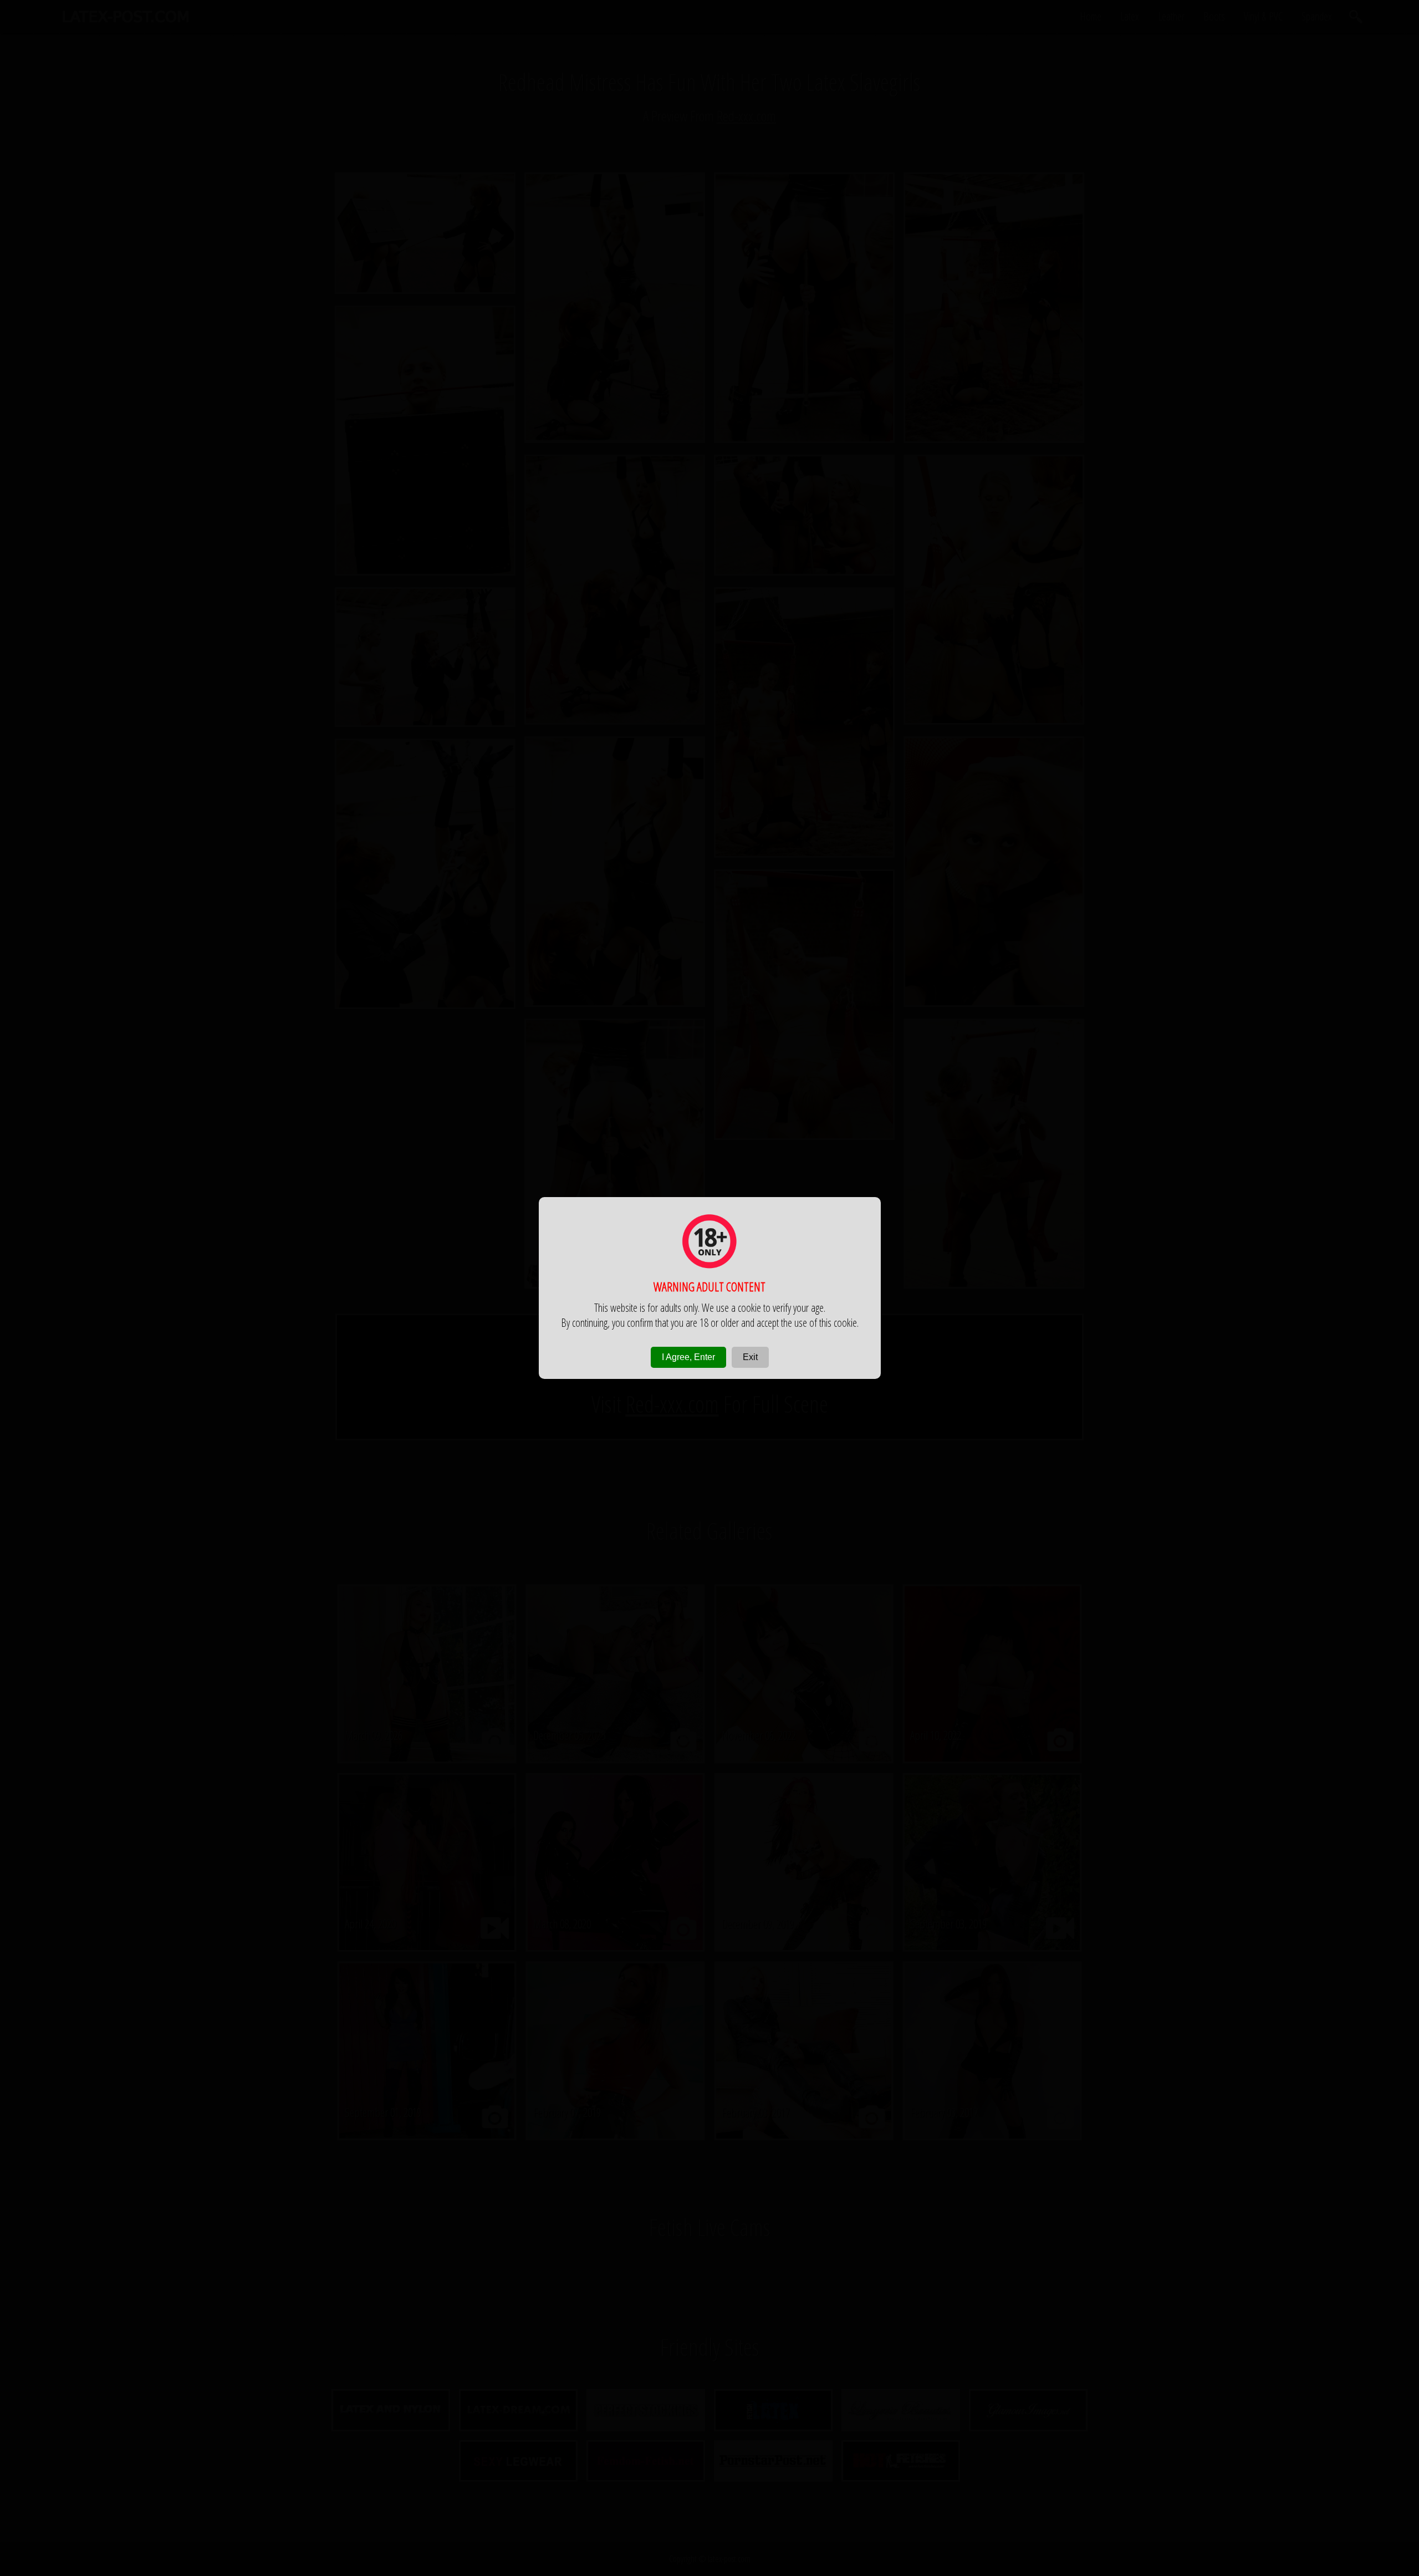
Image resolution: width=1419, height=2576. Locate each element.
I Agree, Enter (688, 1357)
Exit (750, 1357)
